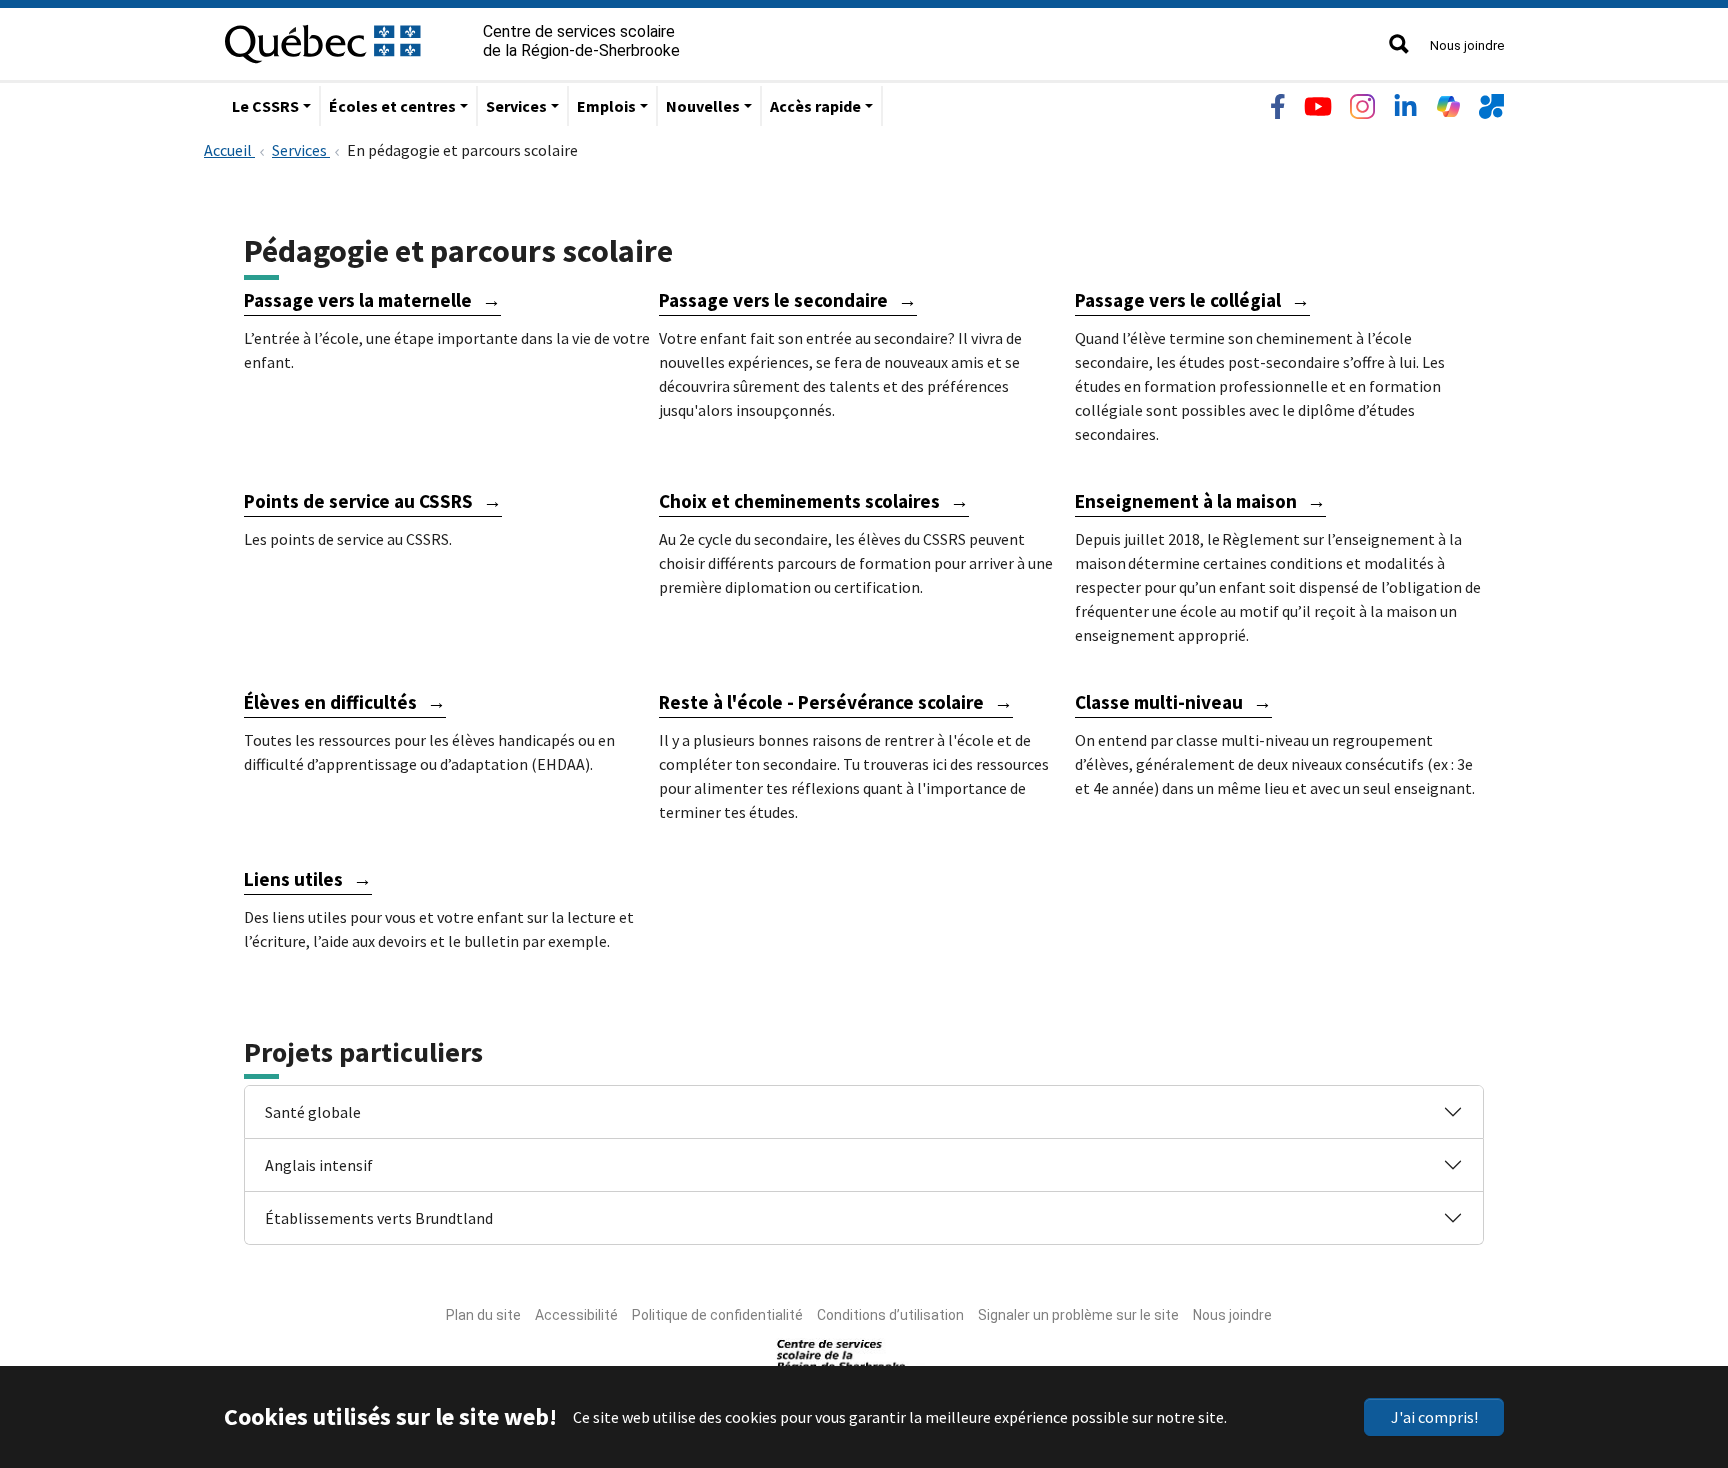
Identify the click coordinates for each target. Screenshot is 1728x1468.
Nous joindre (1467, 45)
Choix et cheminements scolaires (799, 501)
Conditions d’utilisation (890, 1315)
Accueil (229, 150)
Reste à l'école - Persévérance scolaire (821, 702)
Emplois (606, 106)
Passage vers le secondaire (773, 300)
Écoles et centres (392, 106)
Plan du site (483, 1315)
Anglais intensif (319, 1165)
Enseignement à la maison (1186, 501)
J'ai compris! (1434, 1417)
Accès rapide (815, 106)
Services (516, 106)
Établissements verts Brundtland (379, 1218)
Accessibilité (576, 1315)
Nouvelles (703, 106)
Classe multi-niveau (1159, 702)
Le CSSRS (265, 106)
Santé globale (313, 1112)
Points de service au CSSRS (358, 501)
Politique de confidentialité (717, 1315)
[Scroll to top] (1676, 1358)
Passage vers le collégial (1178, 300)
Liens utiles (293, 879)
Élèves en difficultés (330, 702)
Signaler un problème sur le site (1078, 1315)
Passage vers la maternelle (358, 300)
